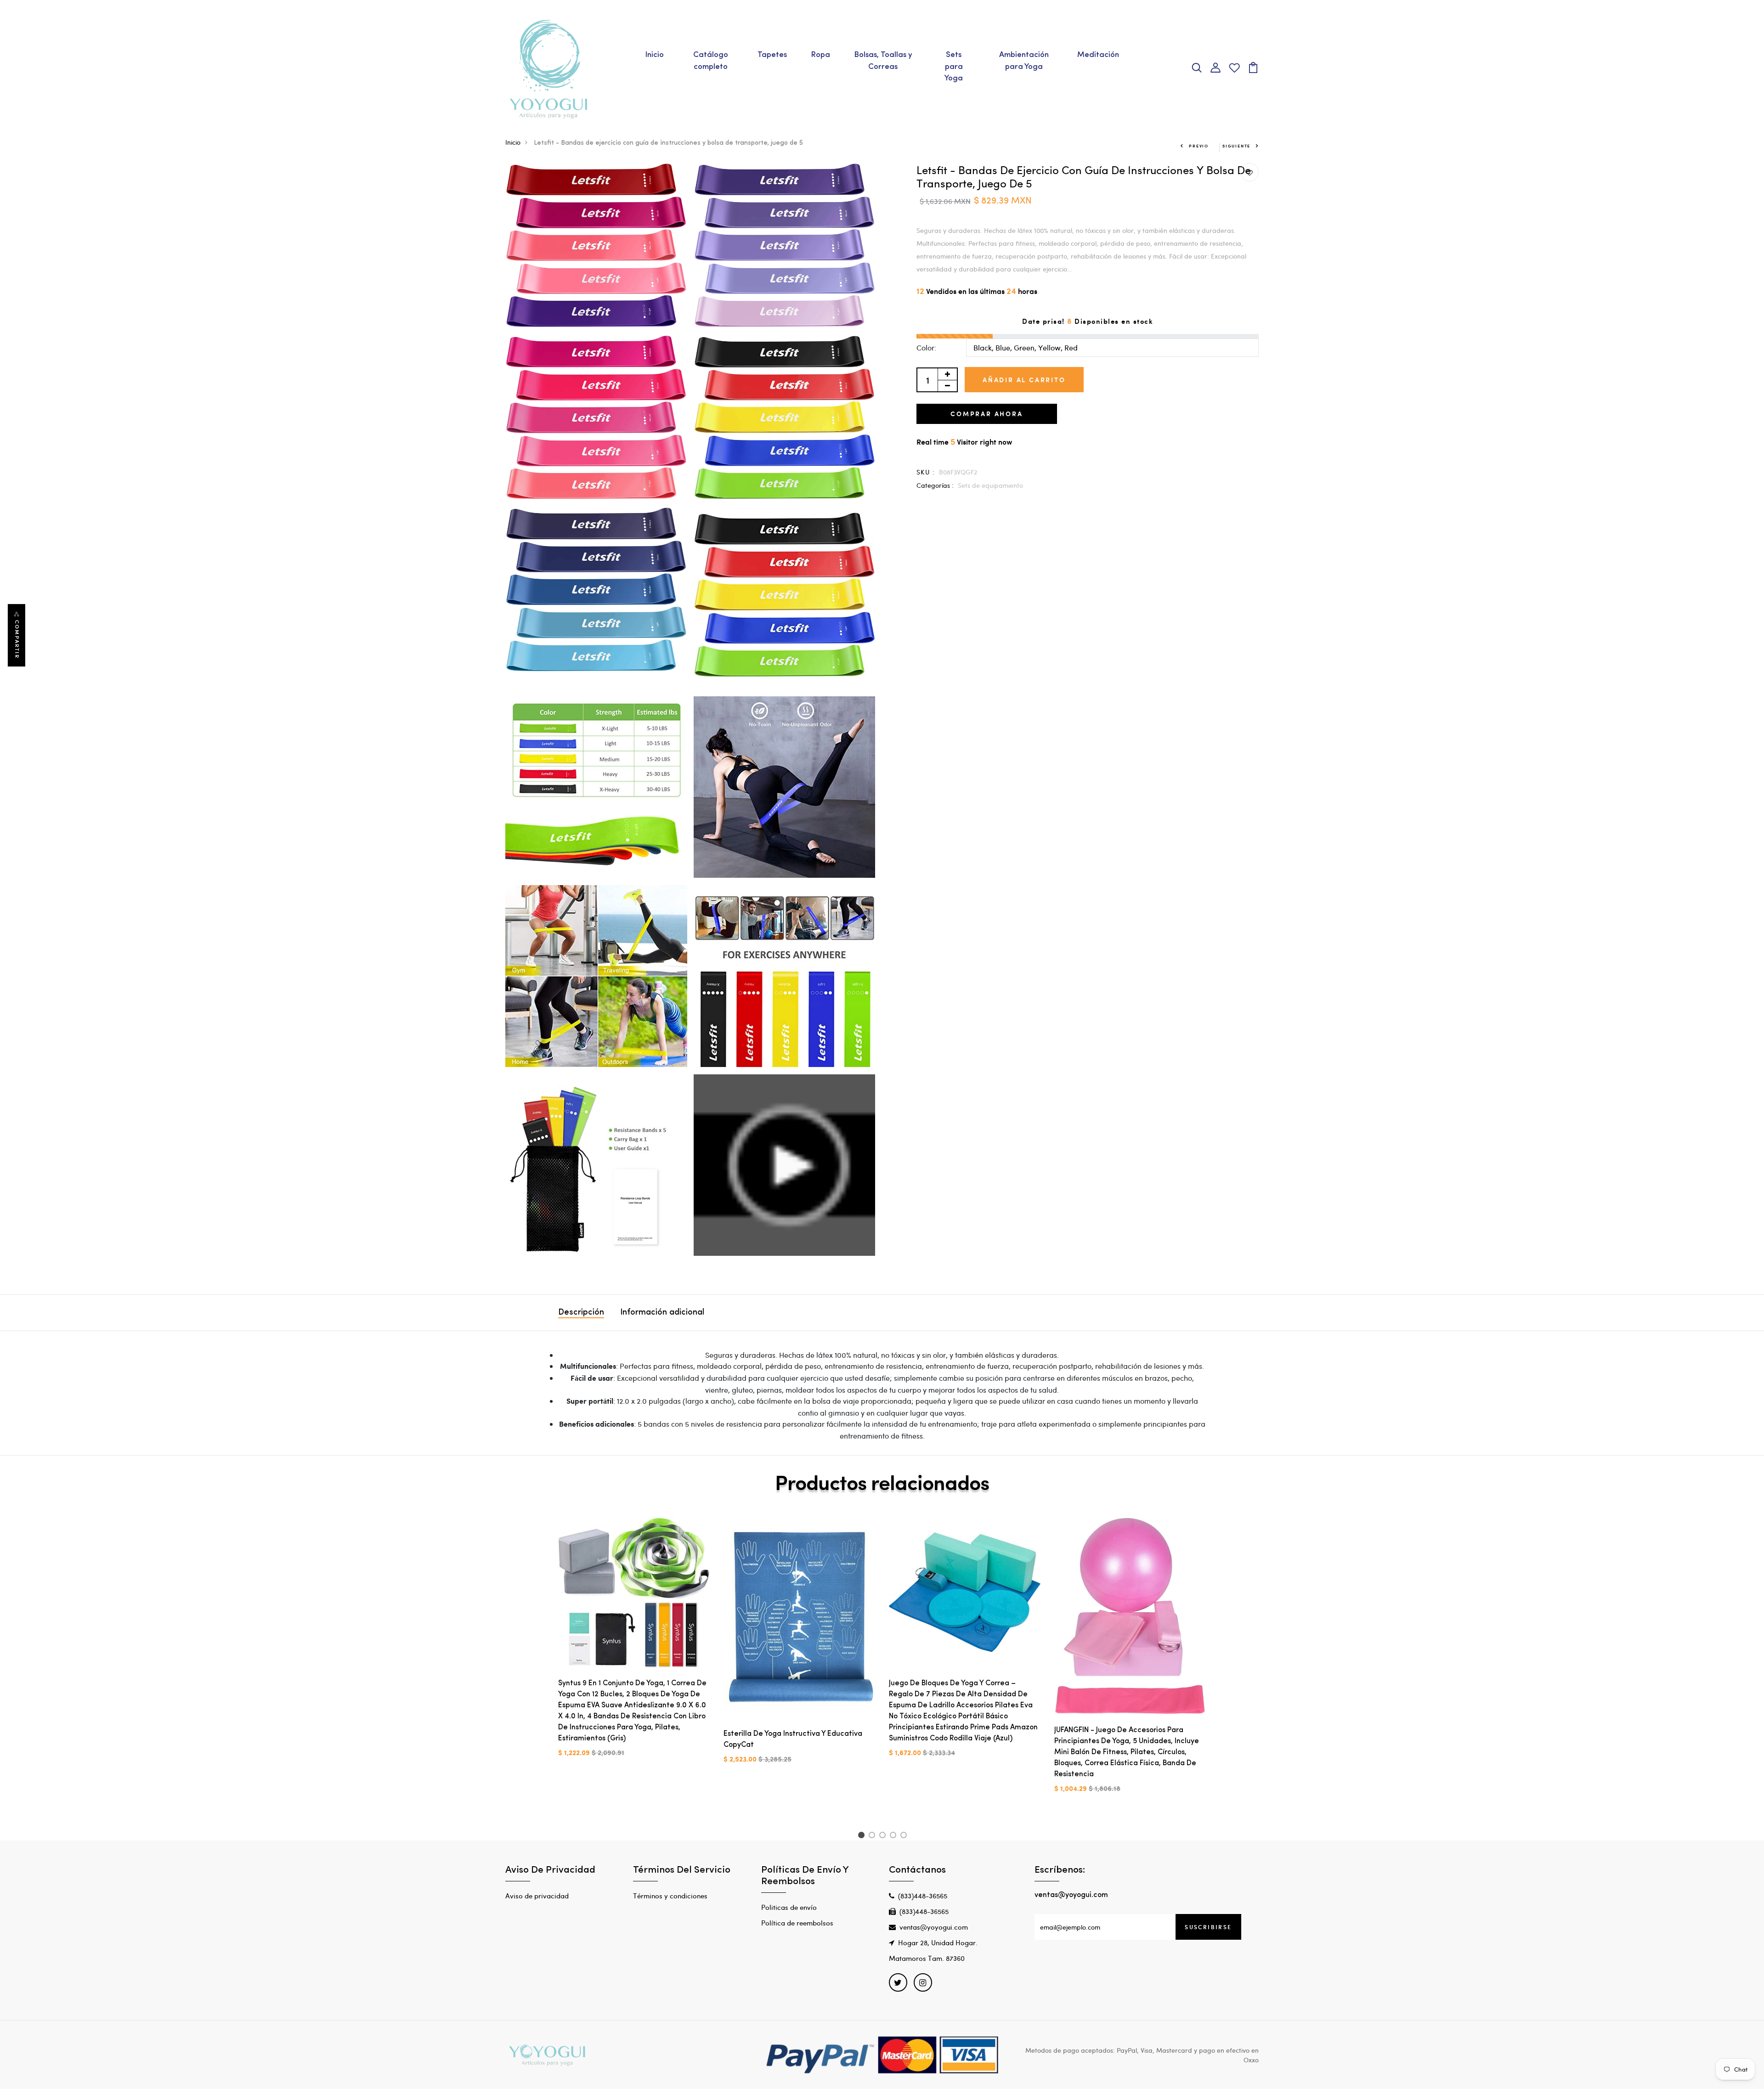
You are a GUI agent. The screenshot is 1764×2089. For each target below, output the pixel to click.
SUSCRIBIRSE (1208, 1927)
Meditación (1098, 55)
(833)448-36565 (923, 1896)
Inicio (654, 55)
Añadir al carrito (1024, 380)
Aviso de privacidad (537, 1896)
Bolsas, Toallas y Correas (883, 61)
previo (1199, 146)
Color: (926, 347)
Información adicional (662, 1313)
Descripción (581, 1313)
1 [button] (862, 1836)
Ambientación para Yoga (1024, 61)
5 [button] (905, 1836)
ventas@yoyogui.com (934, 1927)
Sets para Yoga (954, 67)
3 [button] (884, 1836)
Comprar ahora (987, 414)
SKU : (926, 472)
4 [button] (895, 1836)
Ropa (820, 55)
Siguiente (1236, 146)
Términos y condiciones (670, 1896)
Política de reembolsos (797, 1923)
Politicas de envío (789, 1907)
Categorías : (935, 485)
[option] (634, 1644)
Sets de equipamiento (990, 485)
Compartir (17, 639)
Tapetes (772, 55)
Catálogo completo (711, 61)
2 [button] (874, 1836)
